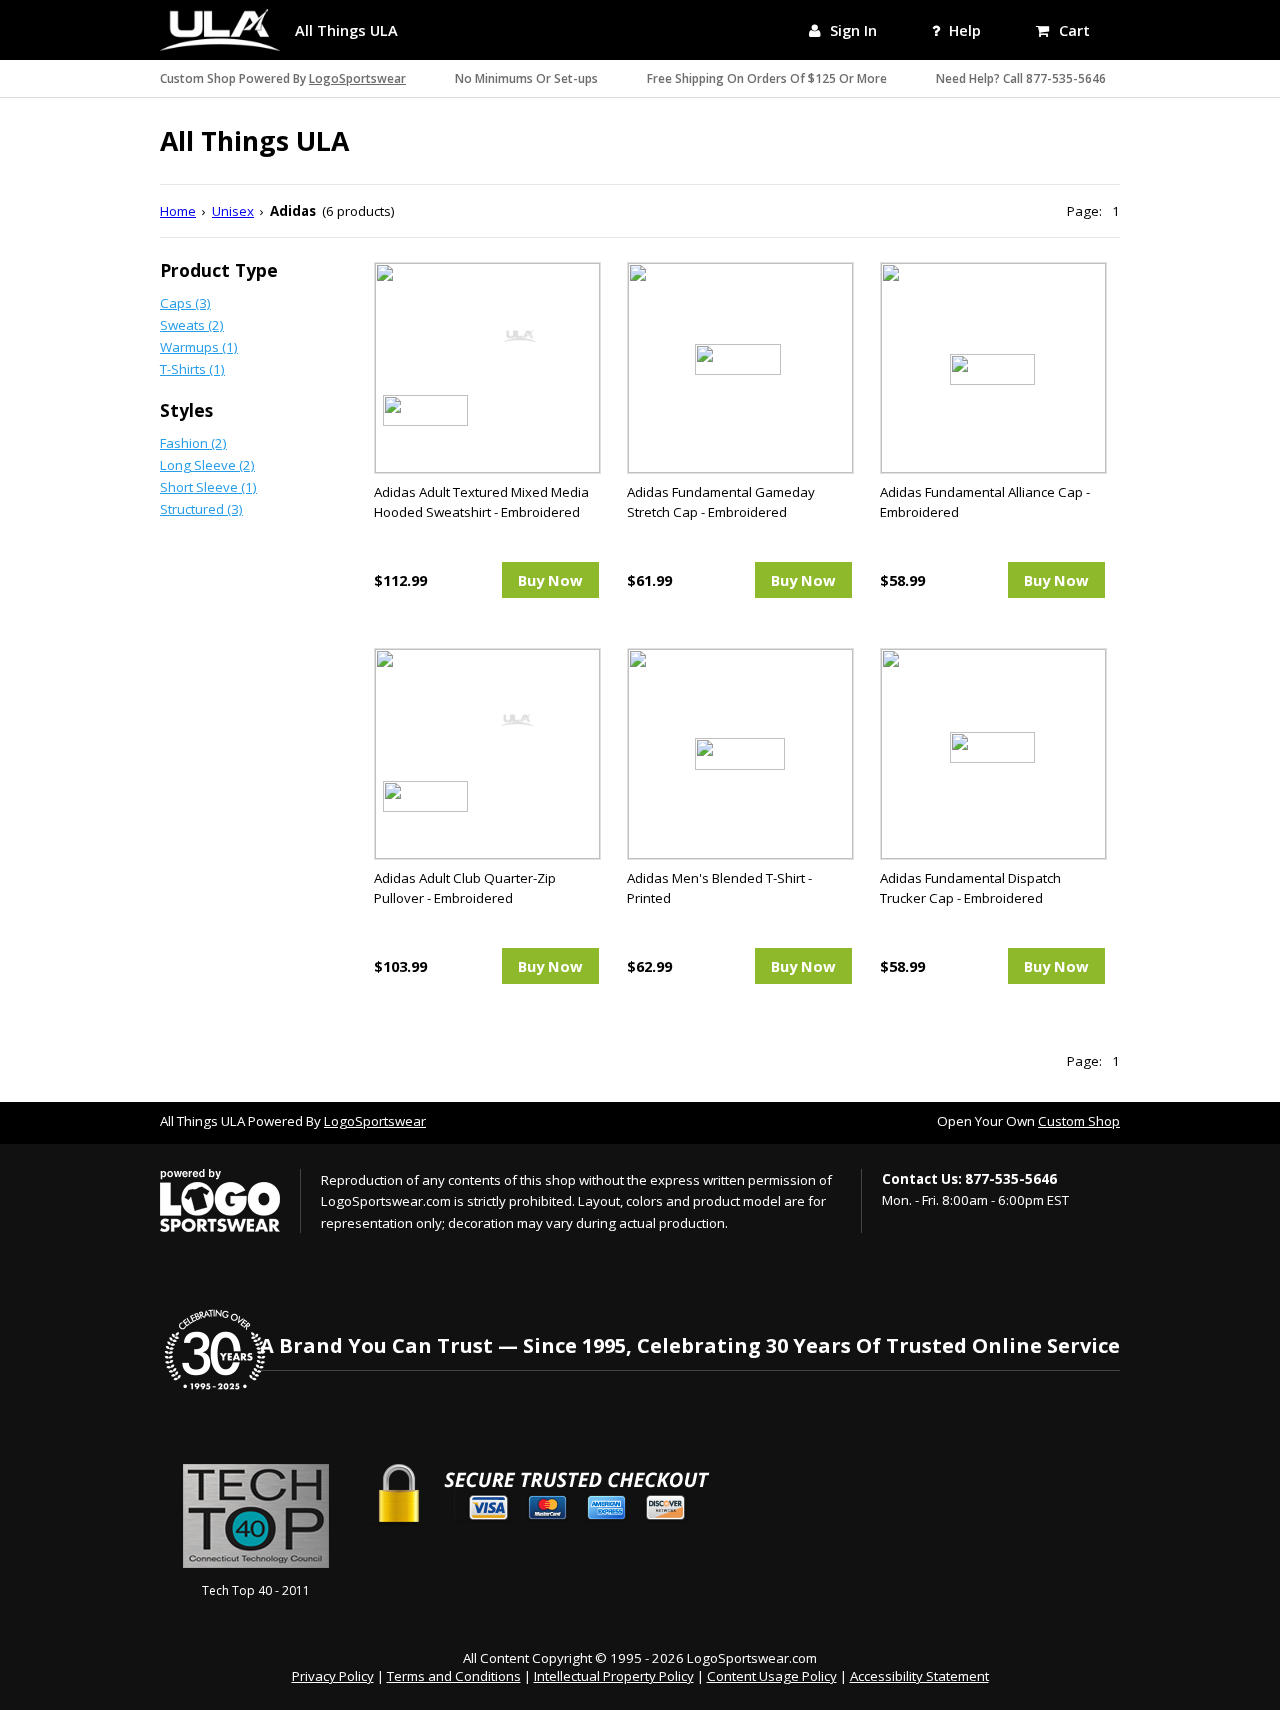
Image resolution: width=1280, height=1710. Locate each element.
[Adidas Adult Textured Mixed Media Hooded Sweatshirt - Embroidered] (486, 367)
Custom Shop (1079, 1121)
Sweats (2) (192, 325)
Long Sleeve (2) (207, 465)
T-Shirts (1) (192, 369)
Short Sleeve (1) (208, 487)
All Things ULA (346, 30)
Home (178, 211)
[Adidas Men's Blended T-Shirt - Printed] (739, 753)
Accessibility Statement (919, 1676)
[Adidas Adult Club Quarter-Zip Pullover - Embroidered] (486, 753)
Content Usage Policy (772, 1676)
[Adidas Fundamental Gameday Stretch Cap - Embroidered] (739, 367)
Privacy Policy (333, 1676)
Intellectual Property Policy (614, 1676)
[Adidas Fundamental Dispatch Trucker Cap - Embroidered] (992, 753)
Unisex (233, 211)
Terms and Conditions (454, 1676)
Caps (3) (185, 303)
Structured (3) (201, 509)
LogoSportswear (357, 78)
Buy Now (550, 580)
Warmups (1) (199, 347)
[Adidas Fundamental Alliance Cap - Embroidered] (992, 367)
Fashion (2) (193, 443)
